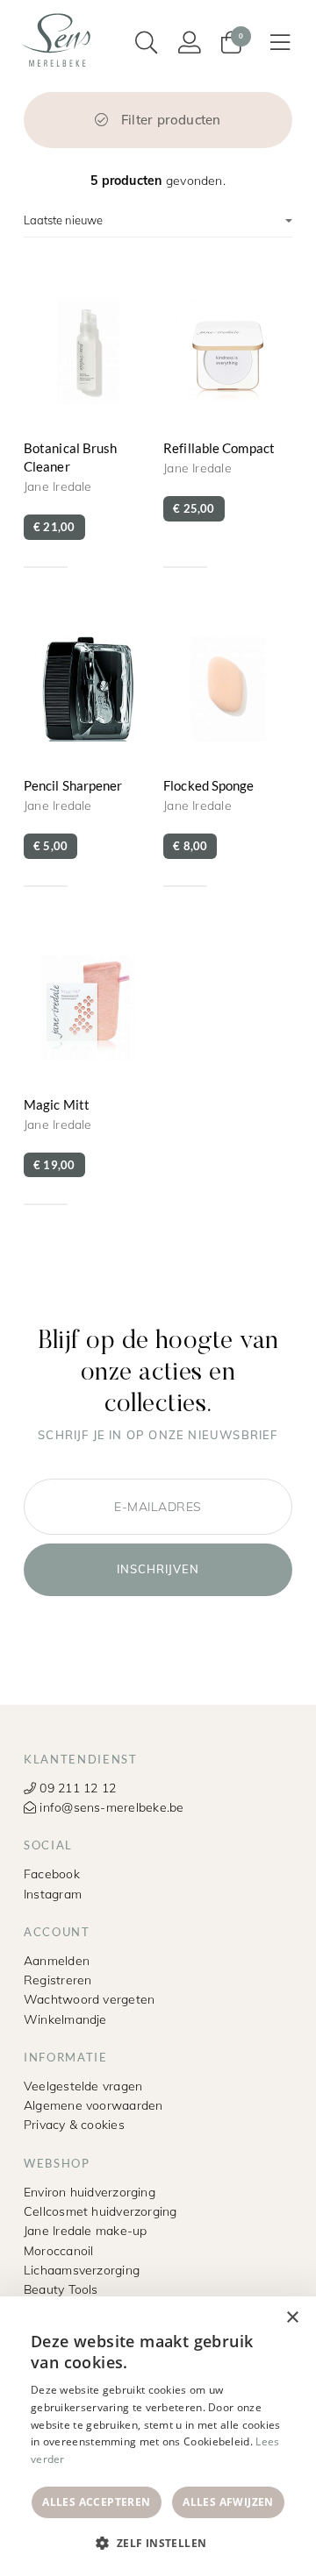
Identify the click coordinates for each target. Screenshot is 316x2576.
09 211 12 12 (76, 1788)
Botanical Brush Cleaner (88, 419)
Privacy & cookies (74, 2124)
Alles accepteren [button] (96, 2502)
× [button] (292, 2318)
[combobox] (255, 2318)
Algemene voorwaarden (93, 2105)
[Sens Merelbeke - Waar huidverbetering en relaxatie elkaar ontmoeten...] (59, 39)
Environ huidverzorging (90, 2192)
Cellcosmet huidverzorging (101, 2211)
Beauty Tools (61, 2289)
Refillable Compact (228, 419)
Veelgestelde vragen (83, 2086)
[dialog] (158, 2436)
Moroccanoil (58, 2250)
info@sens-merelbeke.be (110, 1807)
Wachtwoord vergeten (89, 1999)
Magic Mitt (88, 1067)
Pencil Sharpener (88, 748)
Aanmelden (57, 1960)
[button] (158, 2544)
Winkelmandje (65, 2019)
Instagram (53, 1894)
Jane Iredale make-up (86, 2230)
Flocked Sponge (228, 748)
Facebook (52, 1873)
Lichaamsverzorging (82, 2270)
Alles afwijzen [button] (228, 2502)
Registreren (57, 1980)
